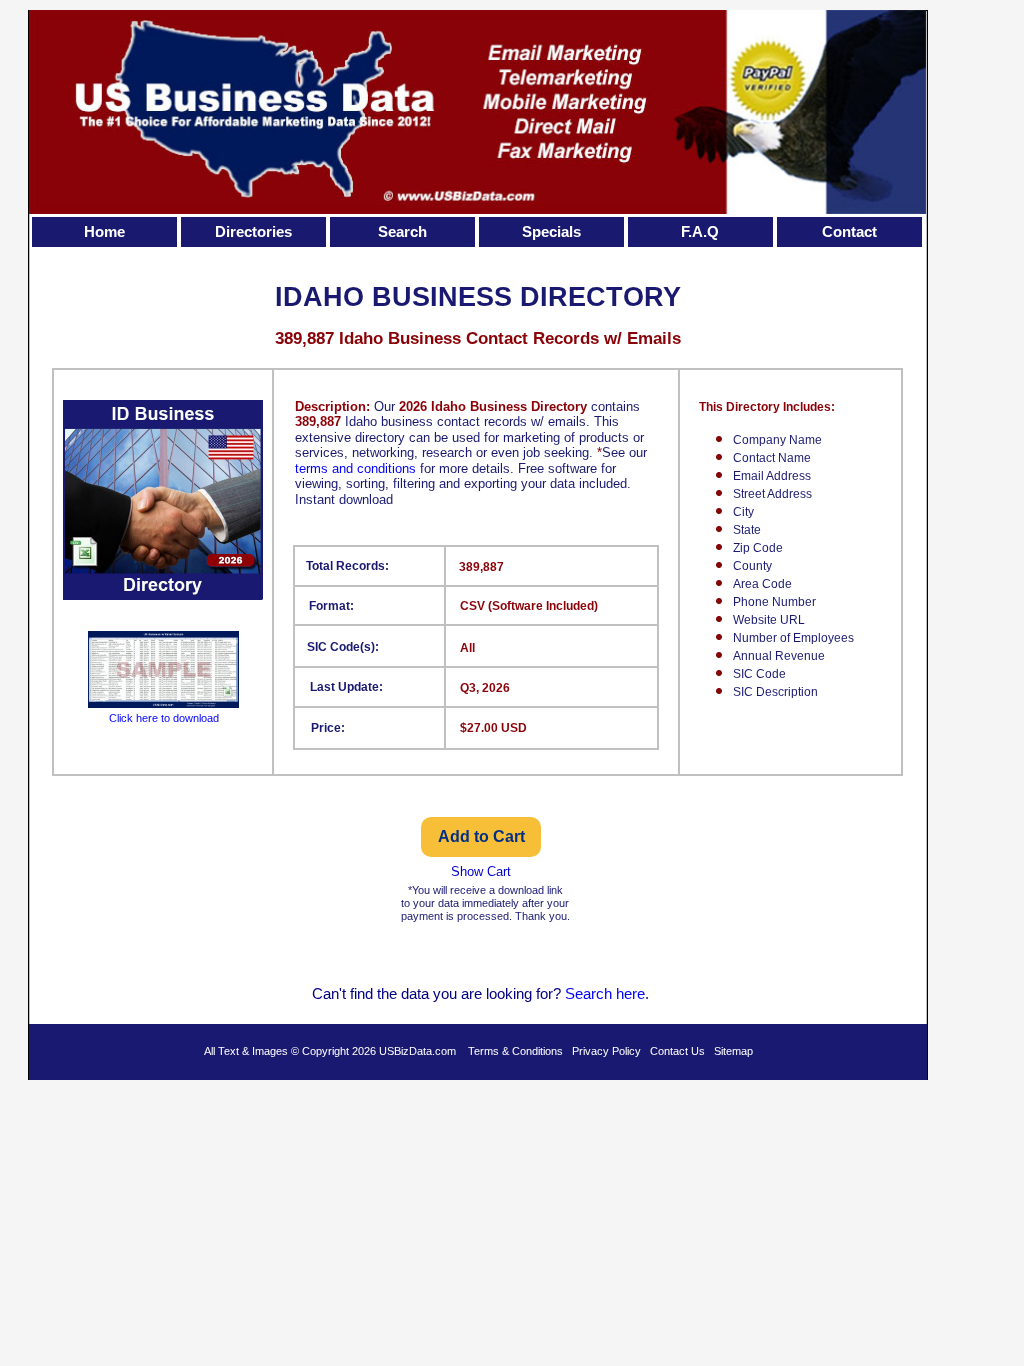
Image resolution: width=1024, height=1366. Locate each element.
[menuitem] (106, 232)
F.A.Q (700, 231)
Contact (849, 231)
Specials (551, 231)
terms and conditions (355, 468)
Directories (253, 231)
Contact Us (677, 1051)
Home (104, 231)
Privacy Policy (606, 1051)
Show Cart (481, 871)
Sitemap (733, 1051)
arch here (614, 993)
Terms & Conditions (515, 1051)
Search (402, 231)
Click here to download (164, 718)
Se (574, 993)
